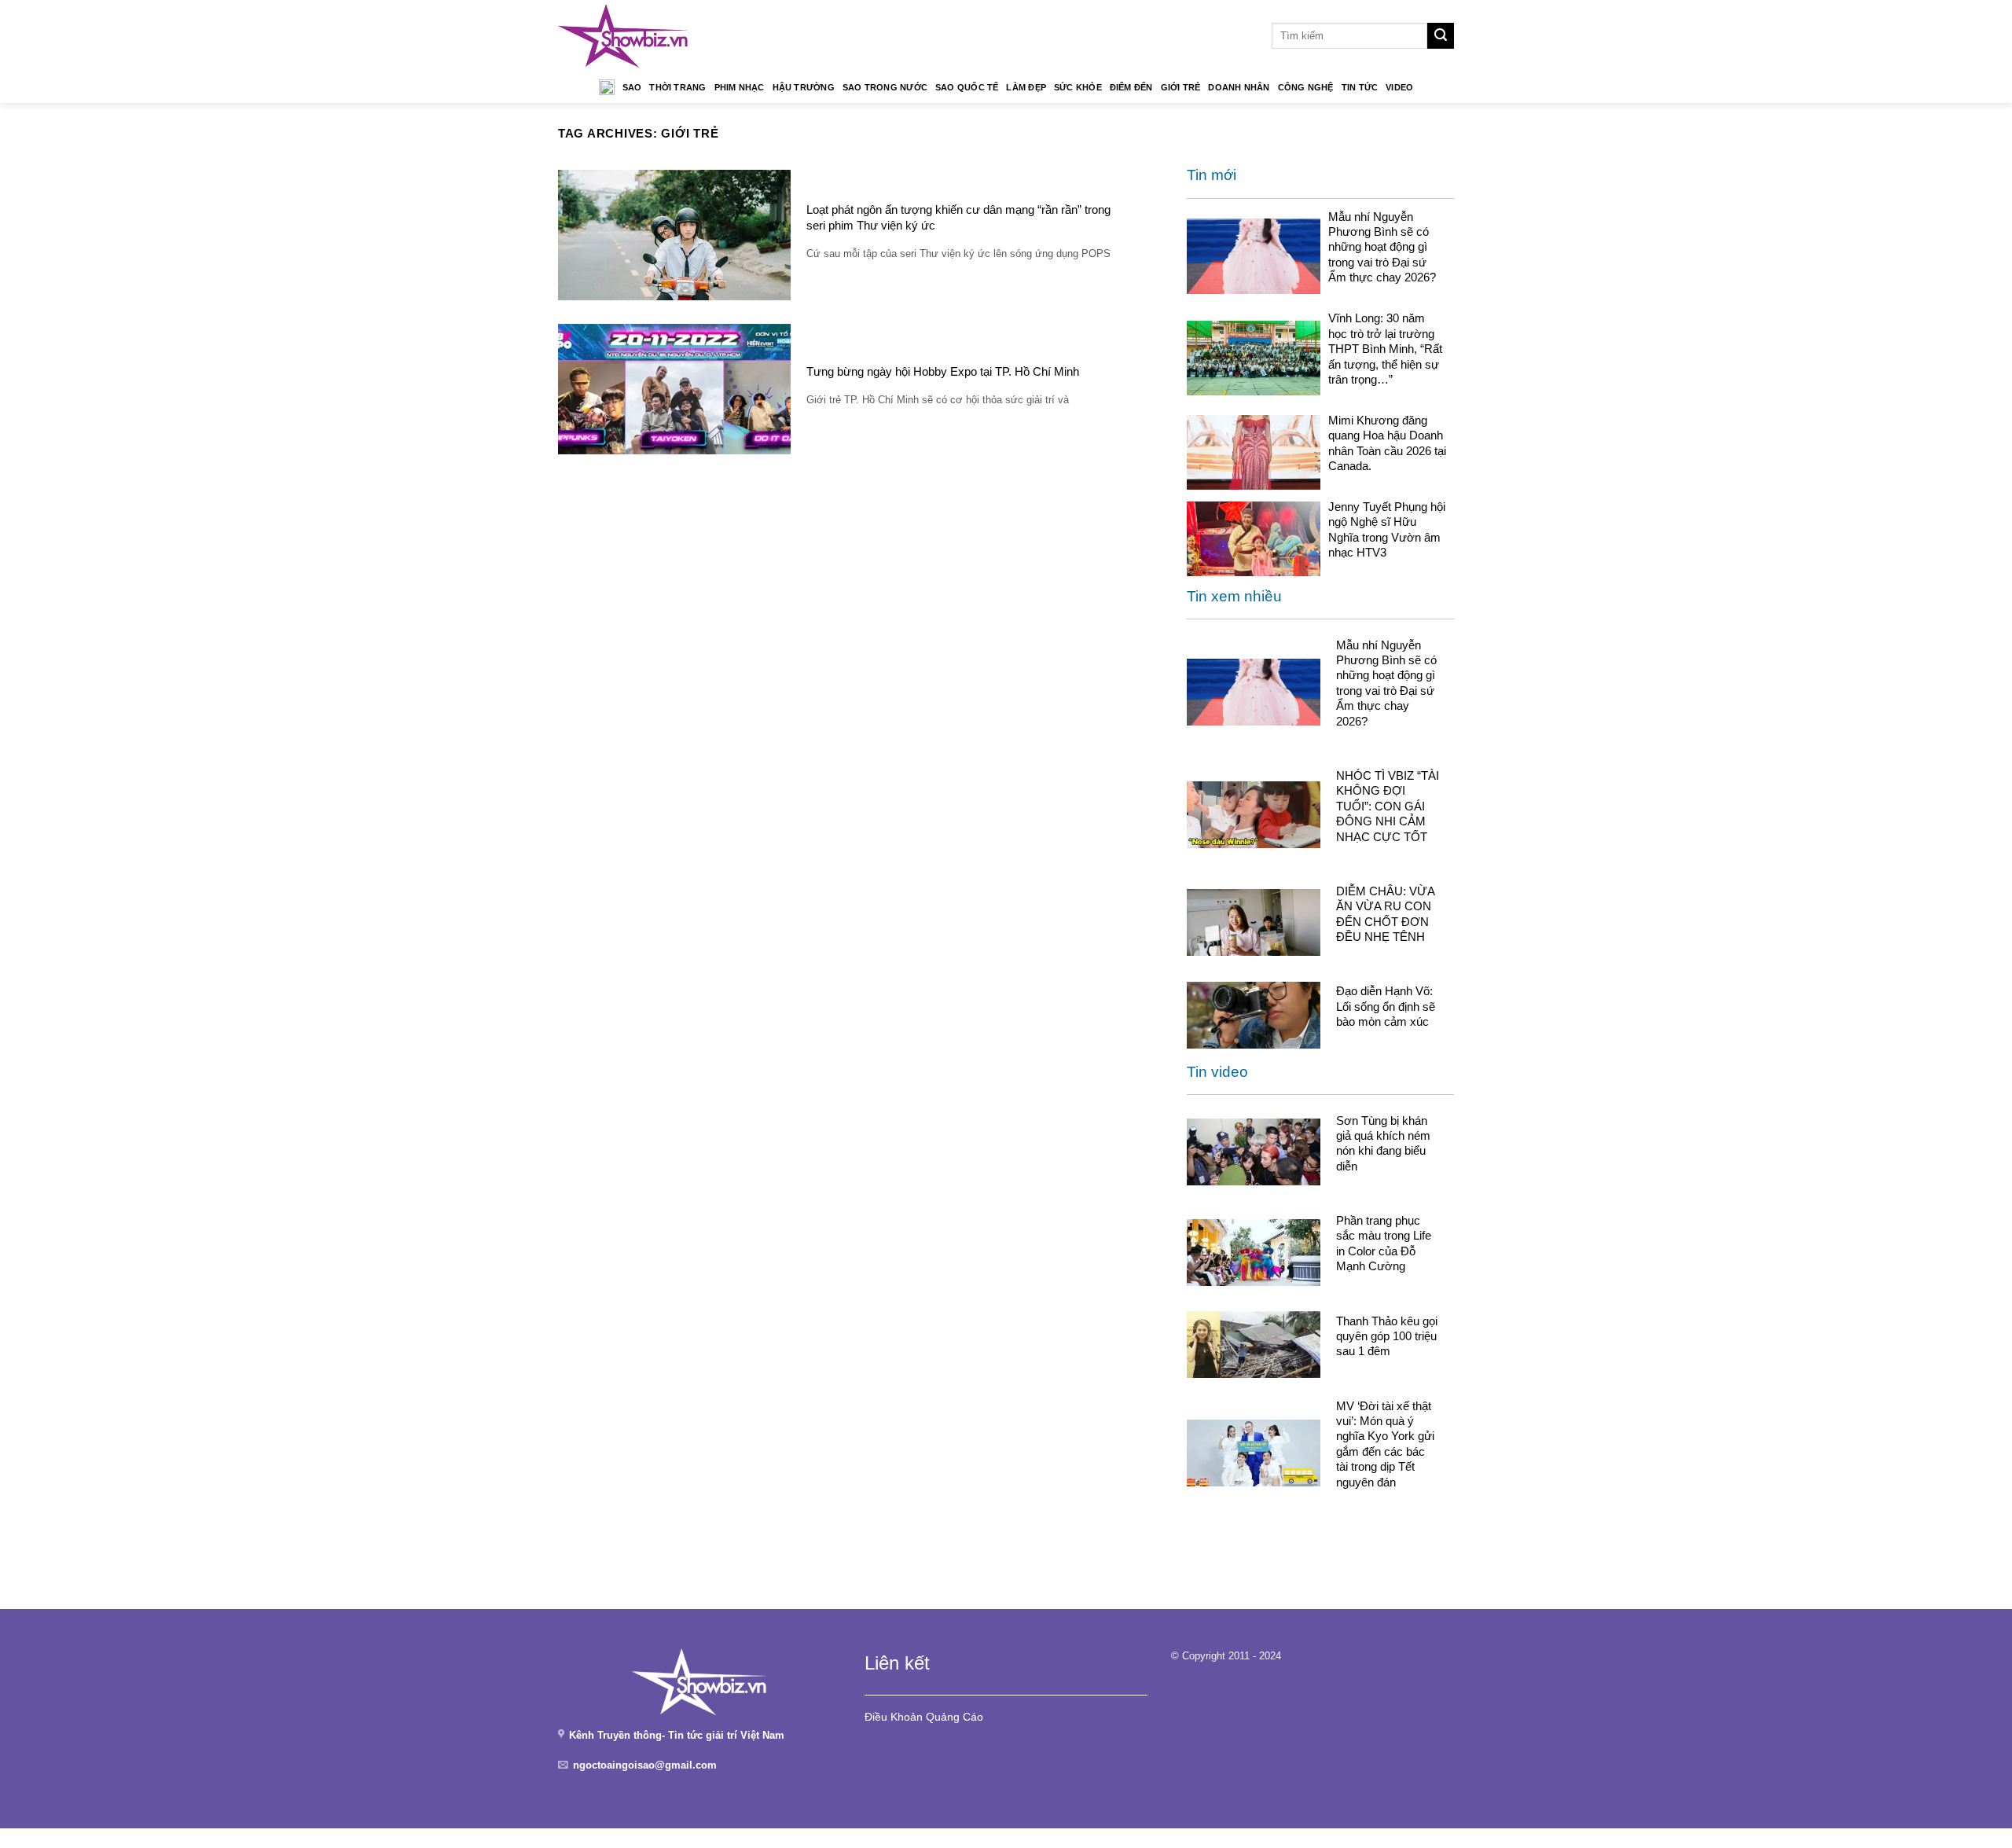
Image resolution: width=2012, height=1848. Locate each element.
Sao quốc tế (967, 87)
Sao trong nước (885, 87)
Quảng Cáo (955, 1717)
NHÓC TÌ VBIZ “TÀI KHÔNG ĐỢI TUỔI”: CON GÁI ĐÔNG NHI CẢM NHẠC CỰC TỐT (1388, 806)
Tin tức (1360, 87)
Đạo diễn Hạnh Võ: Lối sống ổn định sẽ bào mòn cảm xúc (1386, 1006)
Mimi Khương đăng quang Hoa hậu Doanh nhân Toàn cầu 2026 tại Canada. (1387, 443)
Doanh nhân (1239, 87)
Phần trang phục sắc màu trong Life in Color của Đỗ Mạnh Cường (1384, 1243)
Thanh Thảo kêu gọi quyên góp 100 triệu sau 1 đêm (1387, 1336)
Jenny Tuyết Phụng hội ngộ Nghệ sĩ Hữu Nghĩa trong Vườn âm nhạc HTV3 (1387, 529)
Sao (632, 87)
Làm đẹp (1026, 87)
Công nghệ (1306, 87)
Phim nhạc (740, 87)
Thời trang (677, 87)
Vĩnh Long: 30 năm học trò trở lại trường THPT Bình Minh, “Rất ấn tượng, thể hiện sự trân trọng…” (1385, 349)
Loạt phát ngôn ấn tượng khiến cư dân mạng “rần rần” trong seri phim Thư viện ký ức (958, 217)
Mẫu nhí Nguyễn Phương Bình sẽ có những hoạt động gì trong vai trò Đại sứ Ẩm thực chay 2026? (1382, 247)
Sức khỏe (1078, 87)
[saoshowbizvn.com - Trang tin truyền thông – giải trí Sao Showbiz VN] (623, 36)
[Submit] (1441, 36)
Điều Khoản (894, 1717)
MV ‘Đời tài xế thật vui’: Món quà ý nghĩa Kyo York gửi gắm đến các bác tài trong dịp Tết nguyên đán (1385, 1444)
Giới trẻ (1181, 87)
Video (1399, 87)
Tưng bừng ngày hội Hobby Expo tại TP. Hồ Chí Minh (943, 371)
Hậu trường (804, 87)
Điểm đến (1131, 87)
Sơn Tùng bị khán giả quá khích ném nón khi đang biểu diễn (1383, 1143)
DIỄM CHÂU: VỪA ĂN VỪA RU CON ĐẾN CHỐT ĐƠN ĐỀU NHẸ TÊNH (1385, 914)
